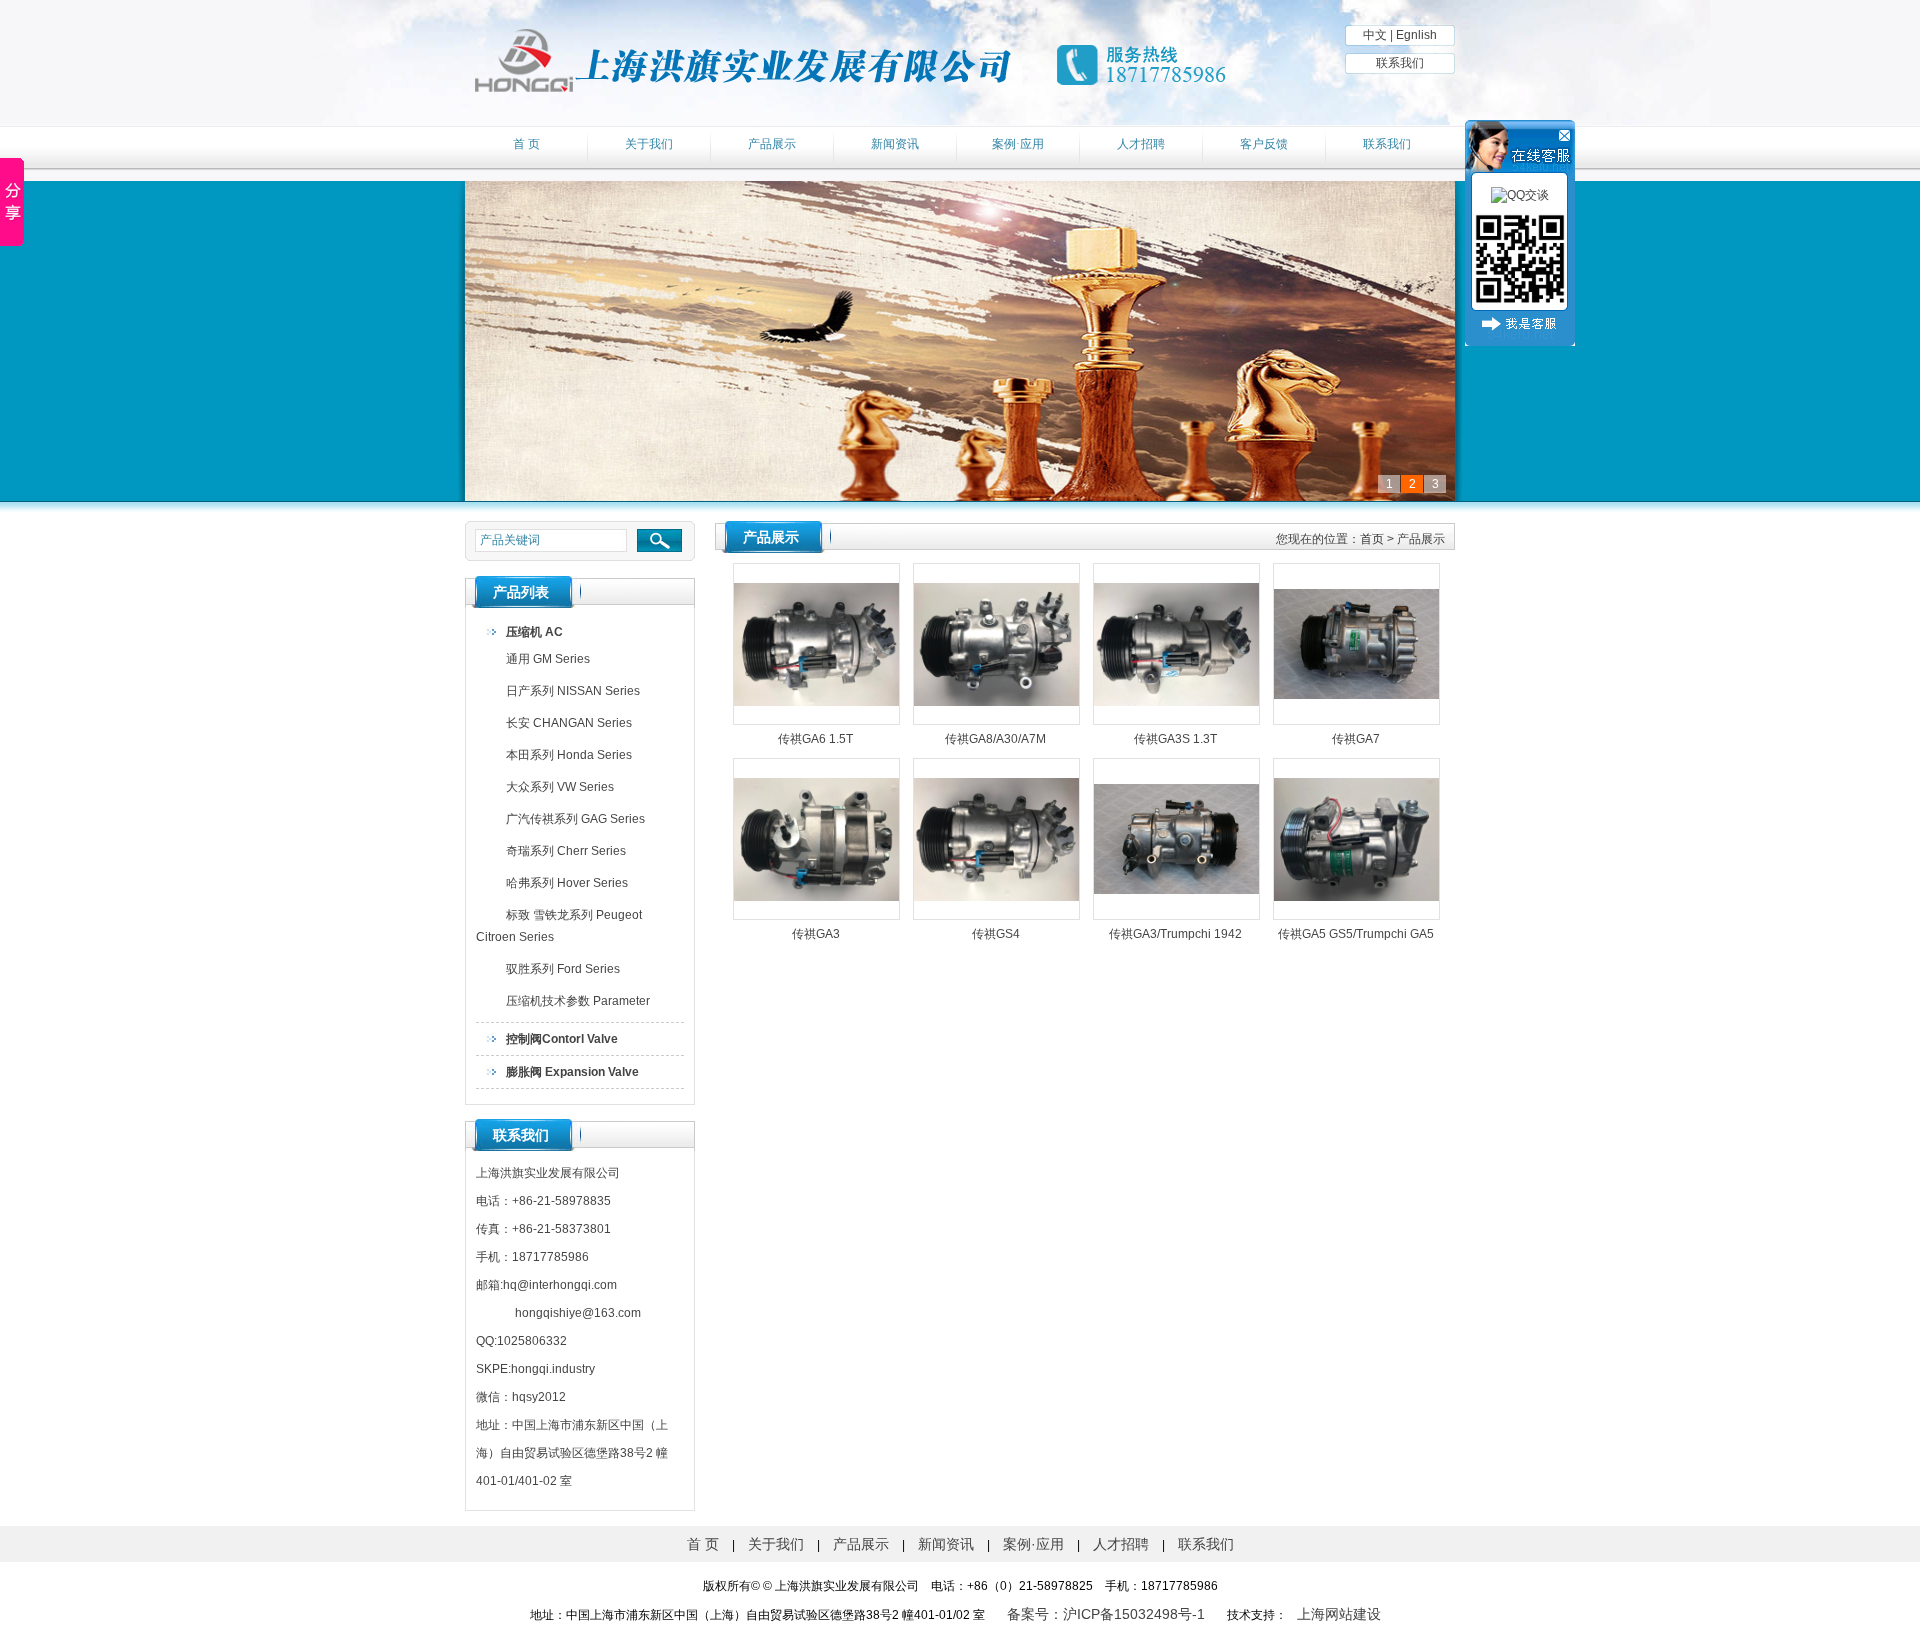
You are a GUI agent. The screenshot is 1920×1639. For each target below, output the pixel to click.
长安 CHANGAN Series (569, 723)
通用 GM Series (548, 659)
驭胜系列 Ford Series (563, 969)
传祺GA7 (1356, 739)
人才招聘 (1141, 144)
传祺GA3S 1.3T (1175, 739)
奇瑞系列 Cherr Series (566, 851)
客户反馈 (1264, 144)
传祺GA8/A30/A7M (995, 739)
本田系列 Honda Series (569, 755)
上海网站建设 (1339, 1614)
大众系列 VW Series (560, 787)
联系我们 (1400, 63)
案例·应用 (1018, 144)
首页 (1372, 539)
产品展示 (772, 144)
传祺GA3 (816, 934)
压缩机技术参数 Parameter (578, 1001)
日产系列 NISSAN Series (573, 691)
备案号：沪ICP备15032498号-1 (1106, 1614)
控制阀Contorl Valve (562, 1039)
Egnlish (1416, 35)
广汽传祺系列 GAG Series (575, 819)
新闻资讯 (895, 144)
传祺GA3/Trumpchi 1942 (1175, 934)
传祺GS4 (996, 934)
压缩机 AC (534, 632)
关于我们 (649, 144)
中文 (1375, 35)
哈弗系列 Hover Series (567, 883)
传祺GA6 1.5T (815, 739)
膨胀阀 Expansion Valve (572, 1072)
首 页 (526, 144)
